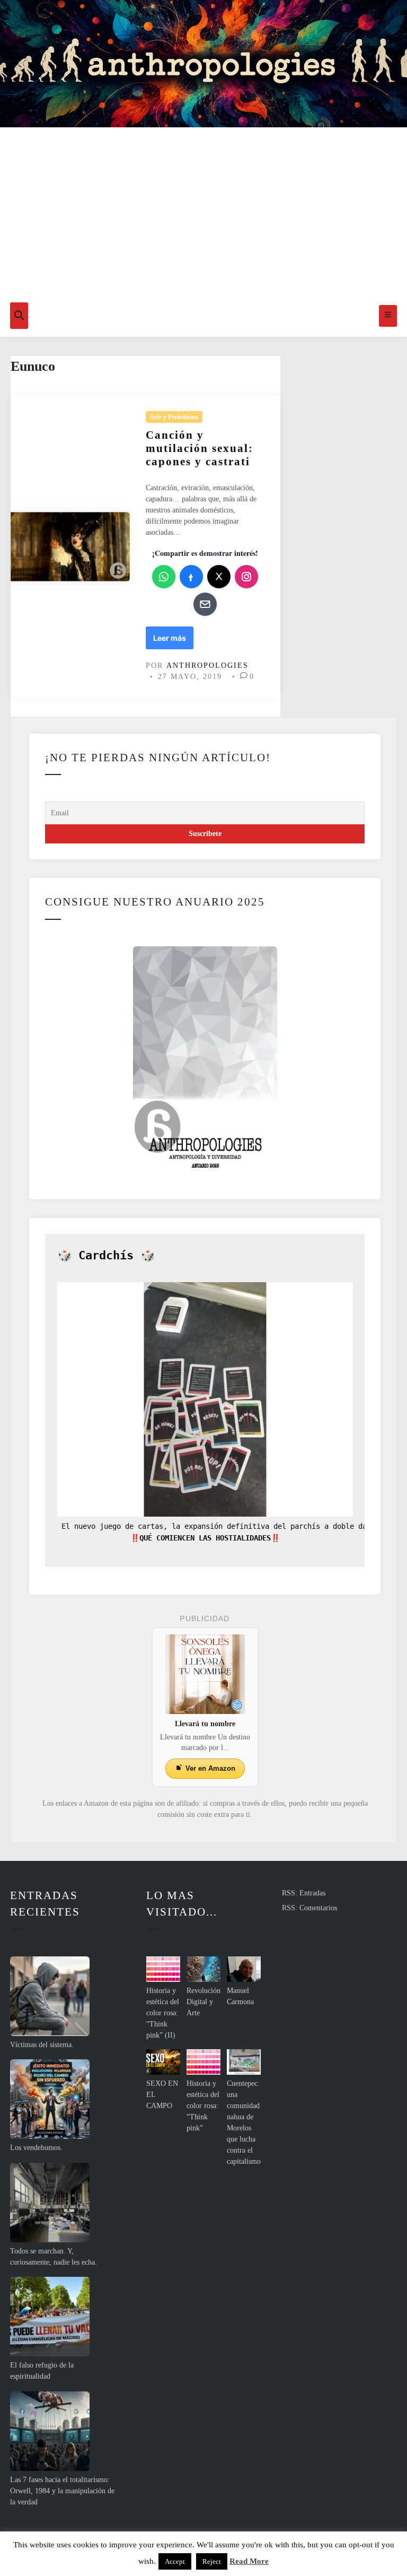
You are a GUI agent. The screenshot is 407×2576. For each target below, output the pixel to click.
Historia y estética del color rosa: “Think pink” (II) (163, 2013)
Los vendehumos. (36, 2148)
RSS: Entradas (304, 1893)
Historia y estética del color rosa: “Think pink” (203, 2106)
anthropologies (207, 665)
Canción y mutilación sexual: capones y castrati (200, 448)
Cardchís (106, 1255)
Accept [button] (175, 2561)
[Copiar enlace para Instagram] (246, 577)
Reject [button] (212, 2561)
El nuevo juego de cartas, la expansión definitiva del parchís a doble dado (216, 1526)
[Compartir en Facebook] (191, 577)
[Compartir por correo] (205, 604)
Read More (249, 2561)
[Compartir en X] (219, 577)
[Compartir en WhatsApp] (164, 577)
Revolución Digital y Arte (203, 2002)
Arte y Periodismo (174, 417)
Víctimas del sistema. (42, 2045)
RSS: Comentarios (309, 1908)
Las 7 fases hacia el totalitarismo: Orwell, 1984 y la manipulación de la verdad (62, 2491)
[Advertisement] (203, 215)
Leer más (172, 641)
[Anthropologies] (203, 64)
